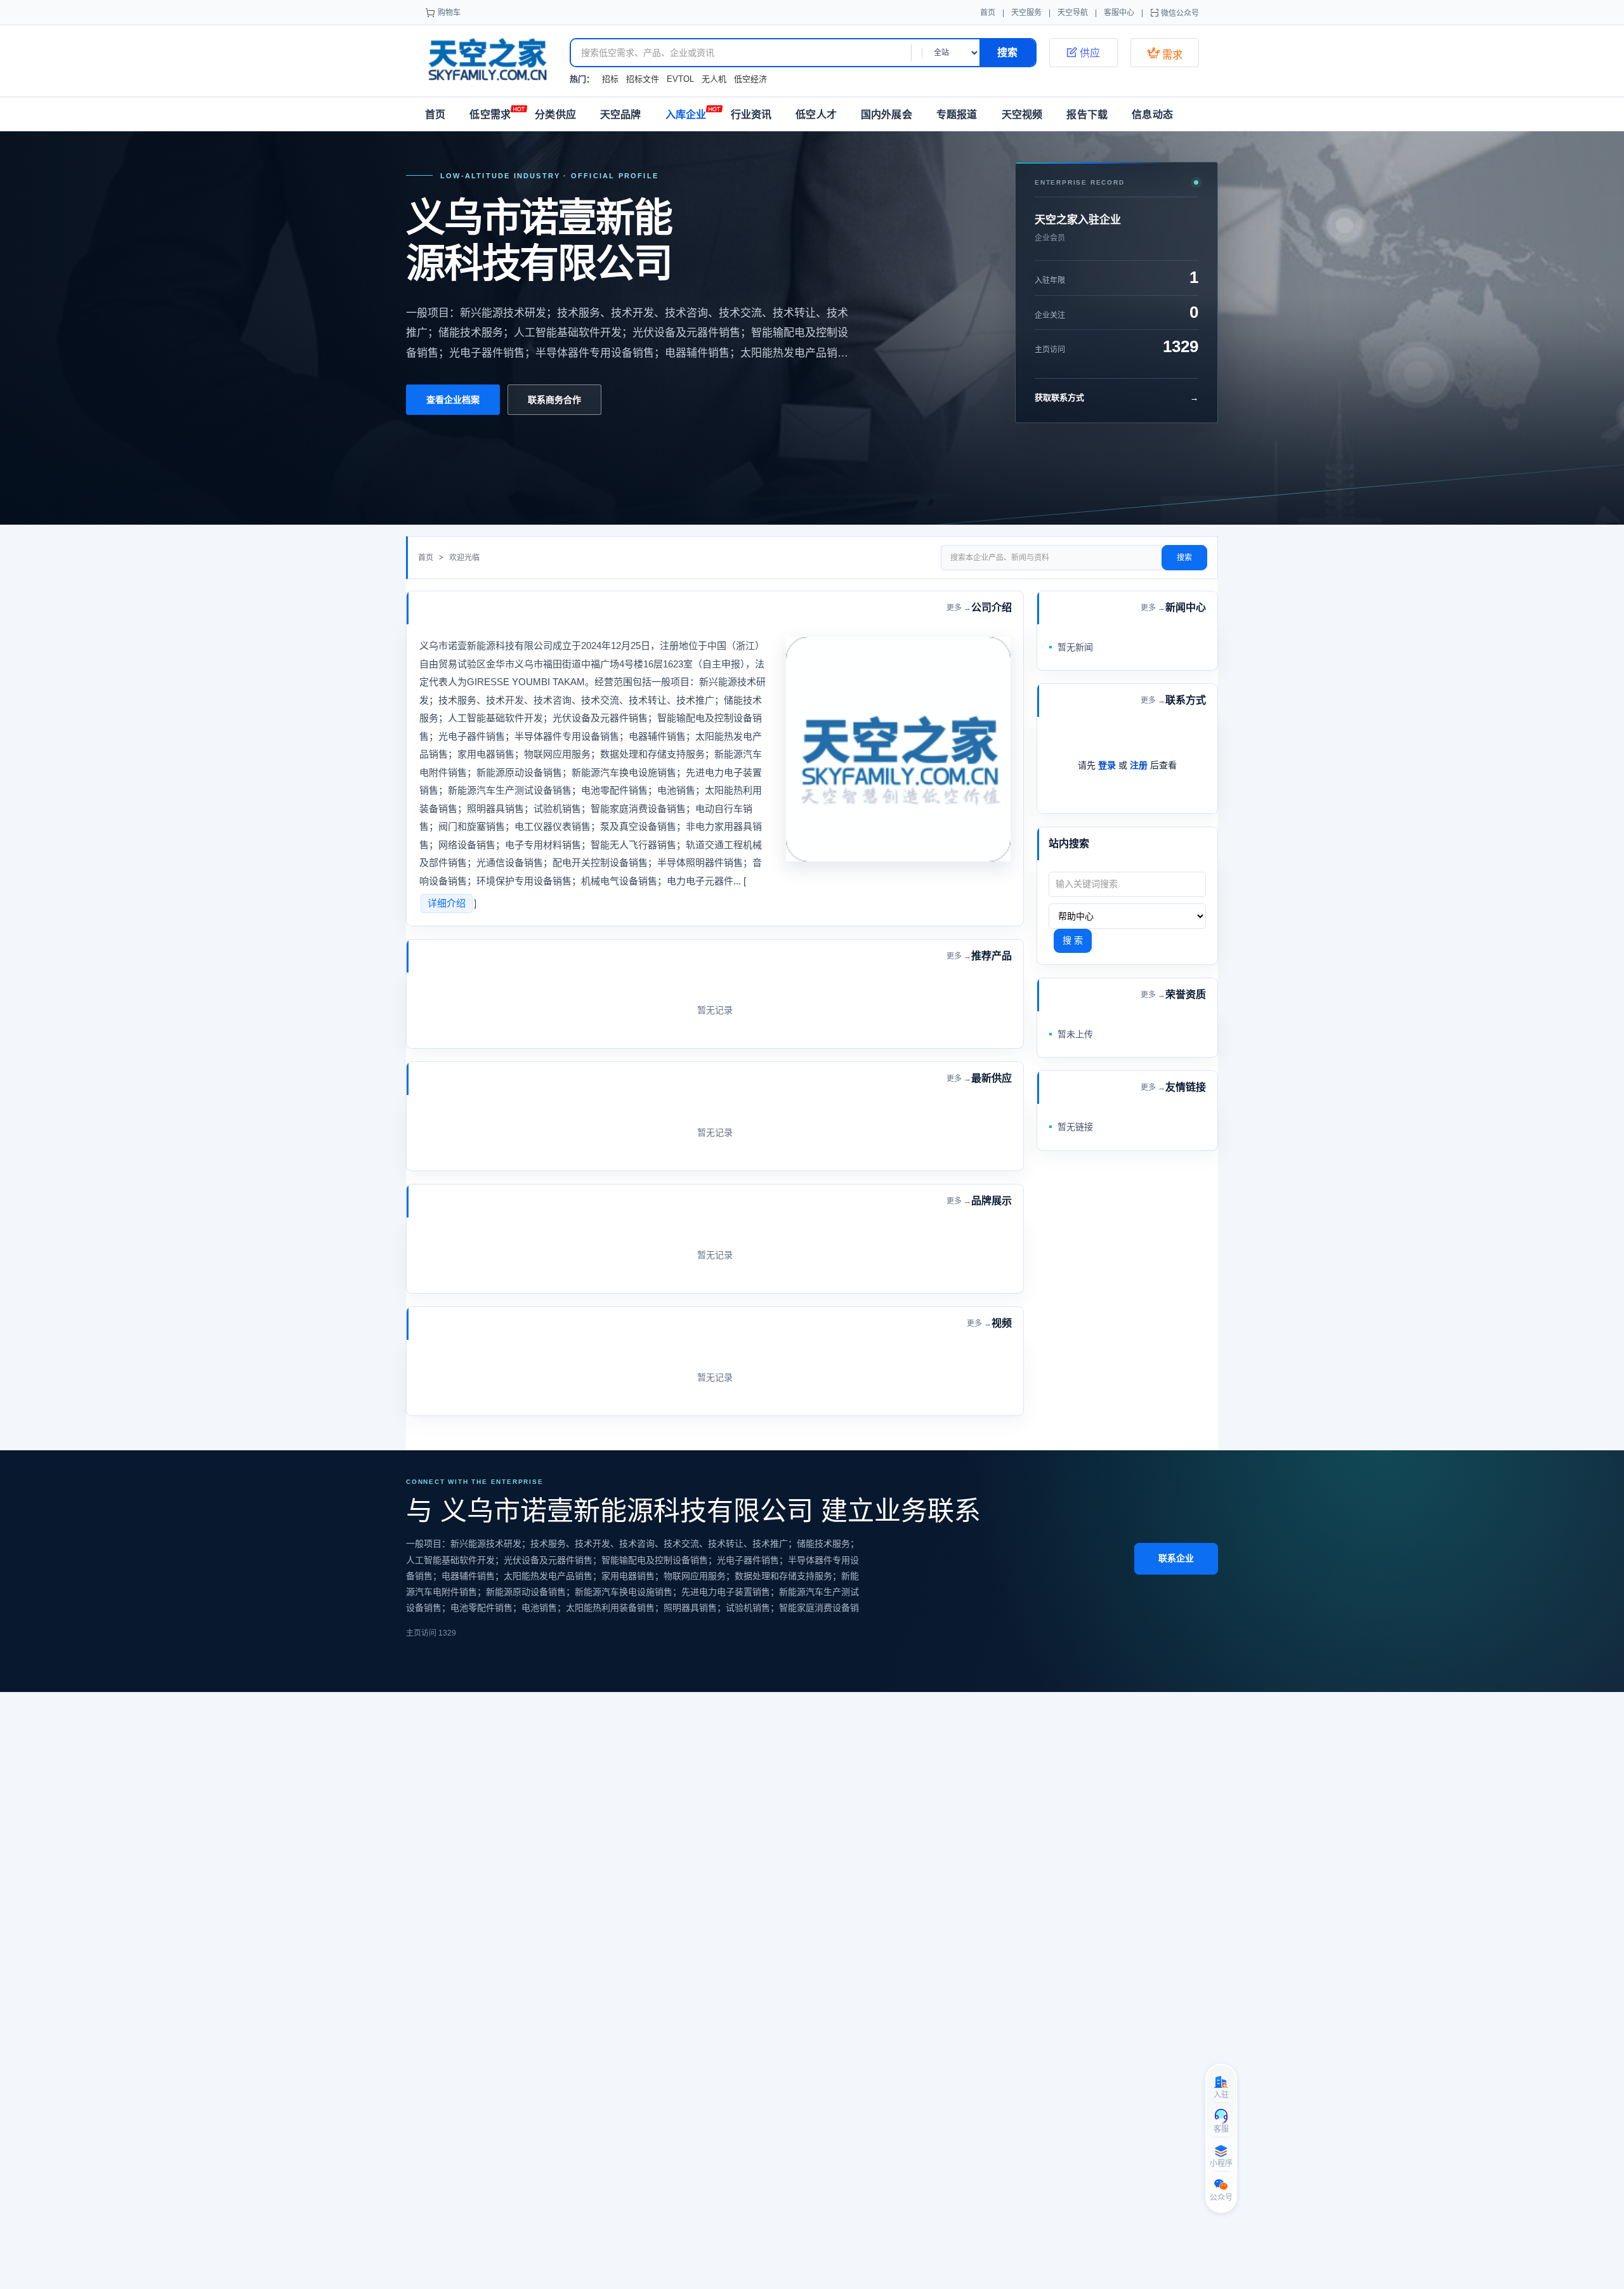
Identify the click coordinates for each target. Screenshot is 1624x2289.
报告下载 (1087, 115)
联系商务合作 (554, 400)
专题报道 (957, 115)
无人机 (714, 79)
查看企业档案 (453, 400)
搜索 (1184, 558)
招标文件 (643, 79)
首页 (988, 13)
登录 (1107, 765)
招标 (610, 79)
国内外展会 (887, 115)
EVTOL (680, 79)
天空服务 (1026, 13)
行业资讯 (751, 115)
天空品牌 (621, 115)
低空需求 (490, 115)
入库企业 (686, 115)
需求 (1165, 53)
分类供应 (555, 115)
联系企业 (1176, 1558)
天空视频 (1022, 115)
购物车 (449, 13)
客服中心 (1119, 13)
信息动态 (1152, 115)
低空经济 (750, 79)
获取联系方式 (1116, 397)
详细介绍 (447, 903)
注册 (1139, 765)
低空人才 (816, 115)
